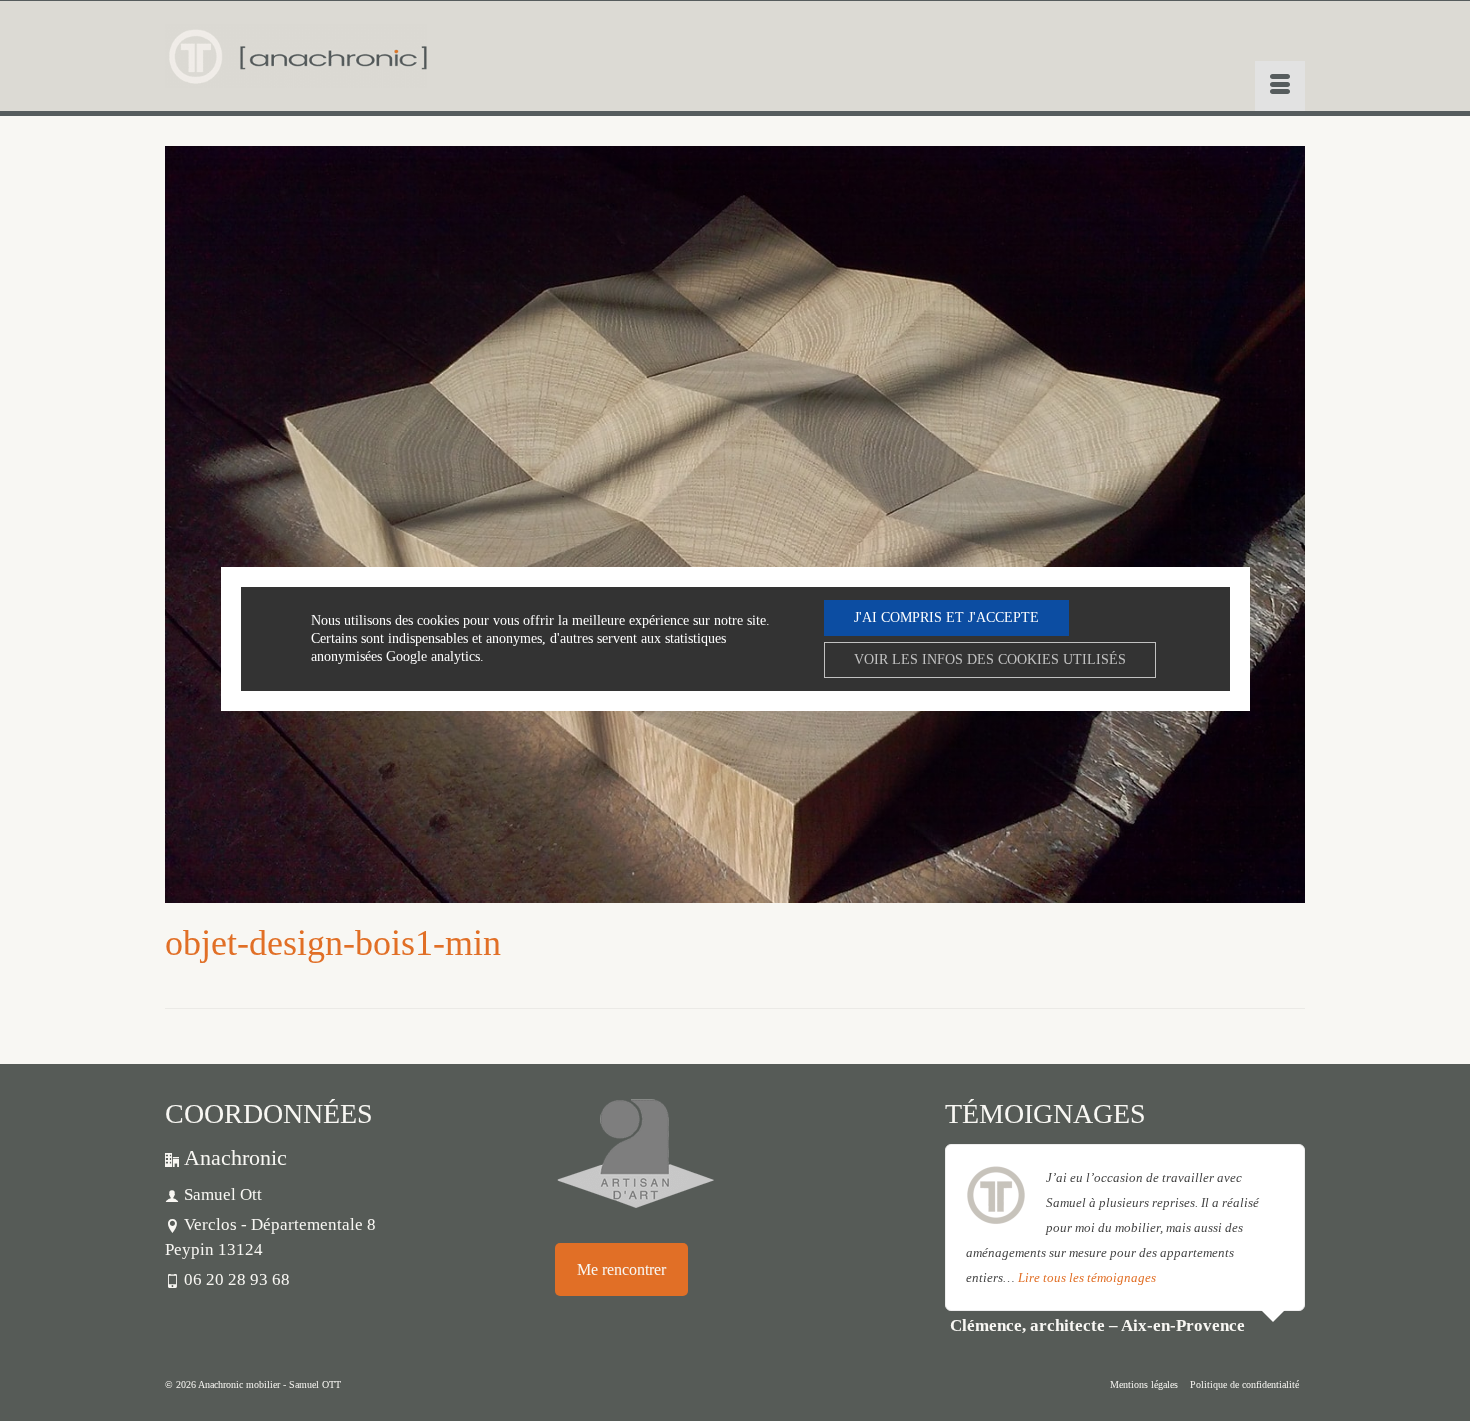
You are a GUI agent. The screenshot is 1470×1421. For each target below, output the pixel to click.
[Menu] (1280, 86)
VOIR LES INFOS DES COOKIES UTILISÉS (990, 659)
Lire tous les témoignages (1087, 1277)
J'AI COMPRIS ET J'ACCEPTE (946, 617)
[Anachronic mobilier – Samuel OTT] (296, 56)
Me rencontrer (621, 1269)
